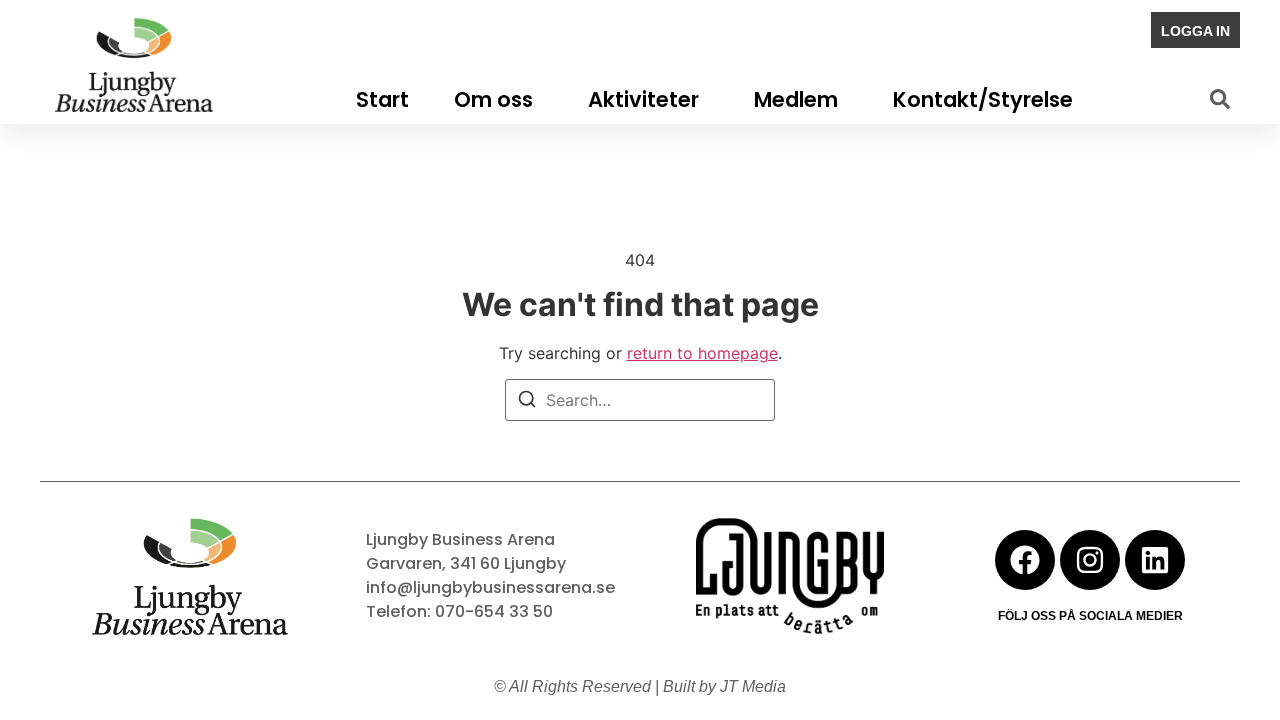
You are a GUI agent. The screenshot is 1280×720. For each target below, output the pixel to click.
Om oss (493, 99)
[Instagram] (1090, 560)
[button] (1220, 99)
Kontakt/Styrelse (983, 99)
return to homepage (702, 353)
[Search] (527, 402)
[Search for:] (640, 400)
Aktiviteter (643, 99)
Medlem (796, 99)
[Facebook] (1025, 560)
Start (382, 99)
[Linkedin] (1155, 560)
